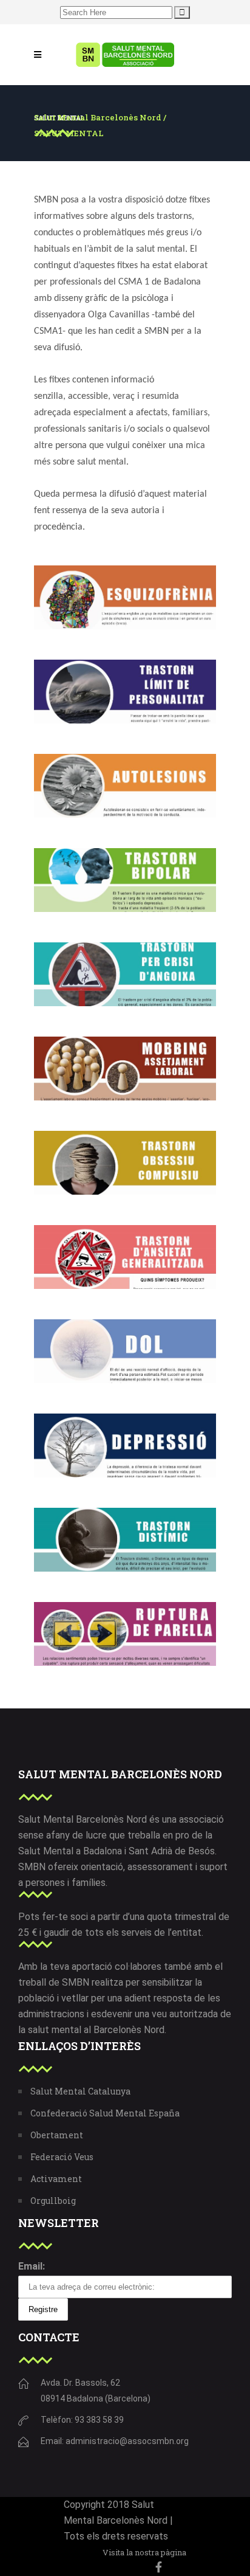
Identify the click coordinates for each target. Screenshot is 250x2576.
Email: (32, 2266)
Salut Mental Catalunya (80, 2091)
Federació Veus (62, 2157)
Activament (56, 2179)
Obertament (57, 2135)
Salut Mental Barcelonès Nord (98, 118)
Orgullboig (53, 2201)
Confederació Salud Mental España (105, 2113)
